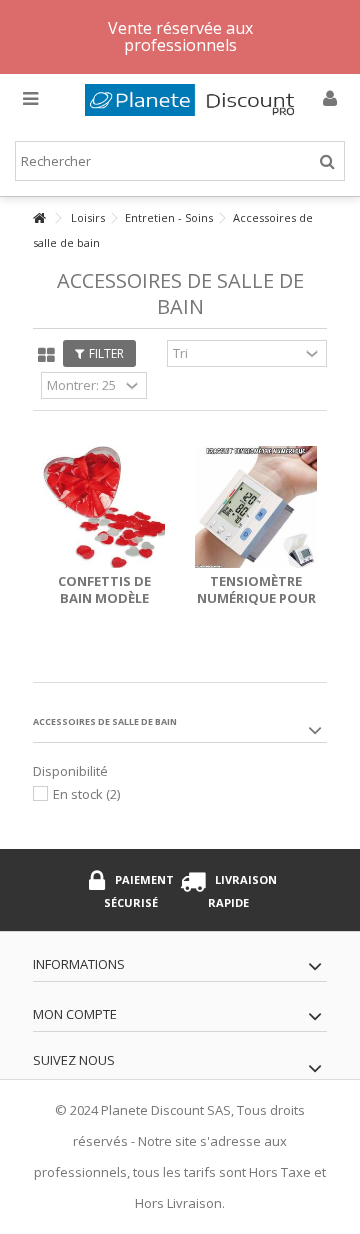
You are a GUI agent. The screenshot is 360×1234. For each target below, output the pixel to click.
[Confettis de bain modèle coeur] (104, 507)
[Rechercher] (327, 161)
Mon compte (75, 1014)
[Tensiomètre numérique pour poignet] (256, 507)
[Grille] (46, 356)
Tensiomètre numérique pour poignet (256, 598)
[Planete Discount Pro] (195, 100)
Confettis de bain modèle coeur (104, 598)
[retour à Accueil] (39, 218)
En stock (86, 794)
